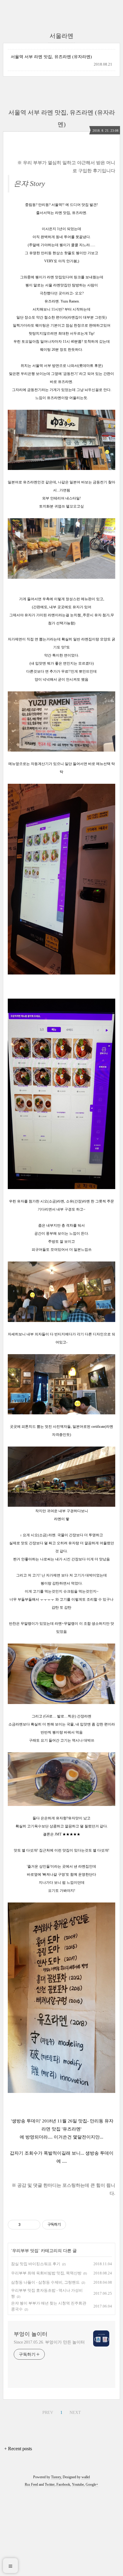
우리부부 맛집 (25, 2251)
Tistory (56, 2477)
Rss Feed (31, 2485)
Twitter (50, 2485)
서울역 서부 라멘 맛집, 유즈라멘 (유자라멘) (51, 57)
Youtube (78, 2485)
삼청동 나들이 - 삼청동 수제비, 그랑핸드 (45, 2282)
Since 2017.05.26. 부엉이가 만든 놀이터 (49, 2342)
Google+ (92, 2485)
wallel (86, 2477)
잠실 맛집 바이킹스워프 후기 (36, 2264)
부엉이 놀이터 (31, 2334)
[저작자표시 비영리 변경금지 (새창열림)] (74, 2225)
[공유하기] (26, 2225)
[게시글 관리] (34, 2225)
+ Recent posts (18, 2449)
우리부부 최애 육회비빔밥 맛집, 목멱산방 (46, 2273)
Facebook (63, 2485)
